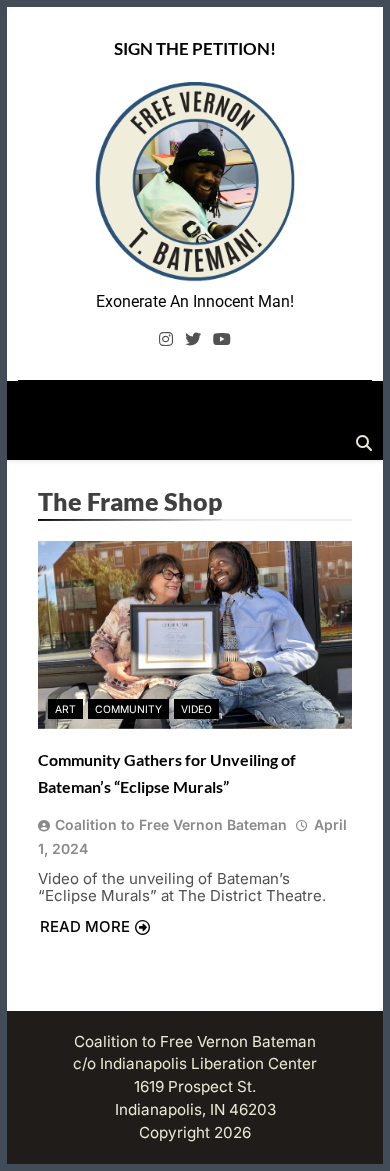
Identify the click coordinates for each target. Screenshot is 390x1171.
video (196, 709)
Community (128, 709)
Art (65, 709)
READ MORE (85, 926)
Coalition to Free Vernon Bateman (171, 824)
